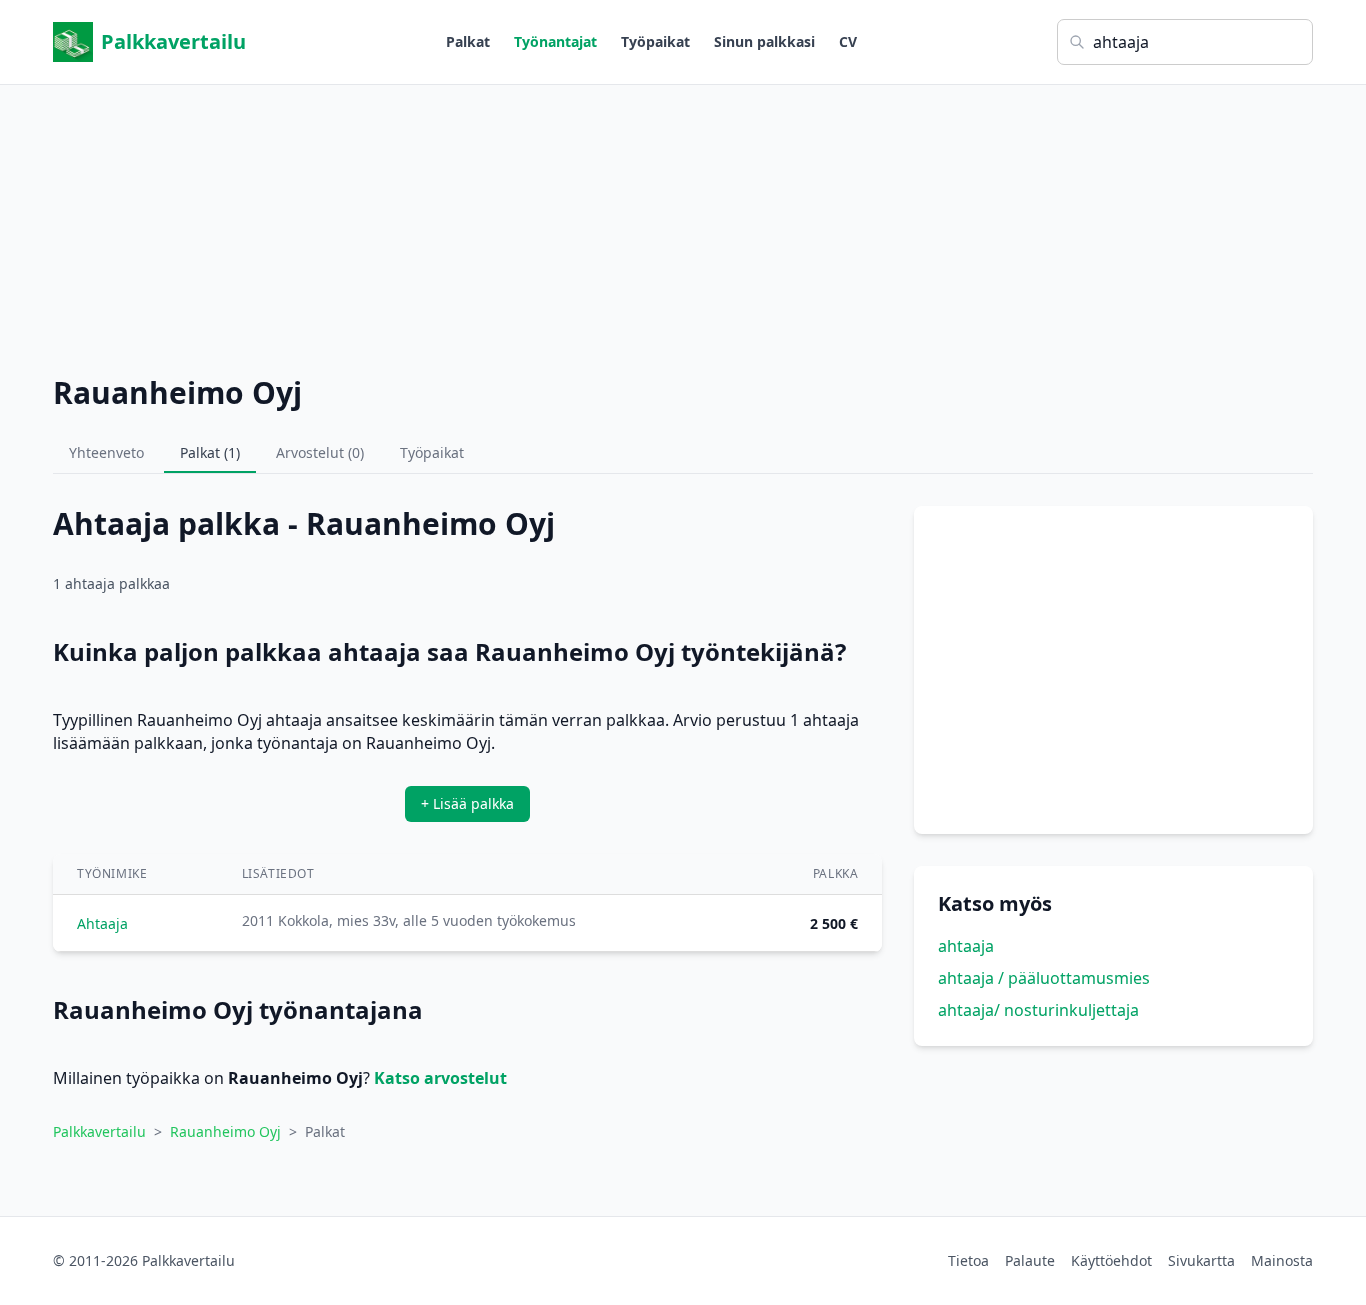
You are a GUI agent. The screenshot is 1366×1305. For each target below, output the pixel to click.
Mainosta (1282, 1260)
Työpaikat (655, 41)
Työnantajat (555, 41)
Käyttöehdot (1111, 1260)
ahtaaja (966, 946)
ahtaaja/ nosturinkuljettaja (1038, 1010)
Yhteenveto (106, 452)
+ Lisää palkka (467, 803)
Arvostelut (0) (320, 452)
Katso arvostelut (440, 1078)
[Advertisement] (683, 225)
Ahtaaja (102, 923)
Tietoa (968, 1260)
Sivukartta (1201, 1260)
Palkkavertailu (173, 41)
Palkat (468, 41)
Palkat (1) (210, 452)
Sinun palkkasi (764, 41)
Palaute (1030, 1260)
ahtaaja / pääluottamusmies (1044, 978)
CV (848, 41)
